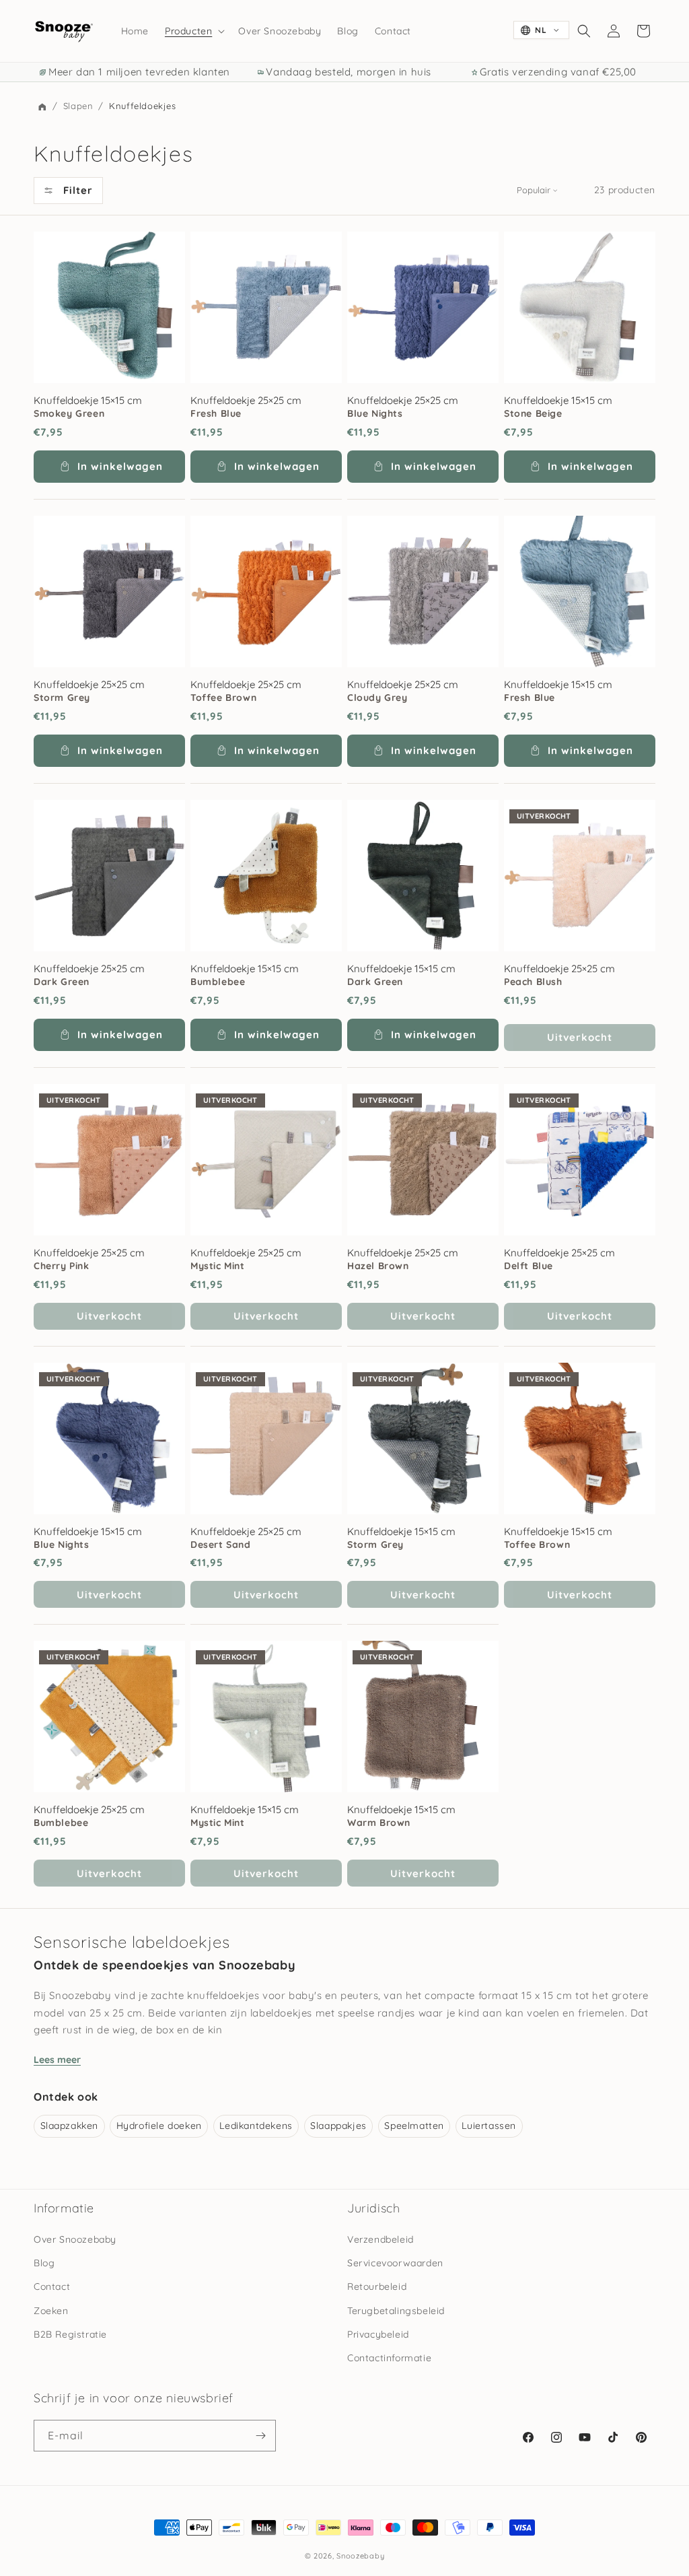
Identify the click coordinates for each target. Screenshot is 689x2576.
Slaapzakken (70, 2126)
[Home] (42, 107)
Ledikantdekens (256, 2126)
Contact (52, 2286)
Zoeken (51, 2311)
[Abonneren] (260, 2436)
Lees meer (57, 2060)
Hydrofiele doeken (159, 2126)
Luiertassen (489, 2126)
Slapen (80, 106)
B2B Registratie (70, 2334)
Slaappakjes (338, 2126)
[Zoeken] (584, 31)
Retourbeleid (377, 2286)
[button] (193, 31)
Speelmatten (414, 2126)
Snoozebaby (360, 2556)
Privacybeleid (378, 2334)
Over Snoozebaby (75, 2239)
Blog (44, 2263)
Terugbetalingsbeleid (396, 2311)
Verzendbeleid (380, 2239)
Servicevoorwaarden (395, 2263)
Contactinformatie (389, 2358)
